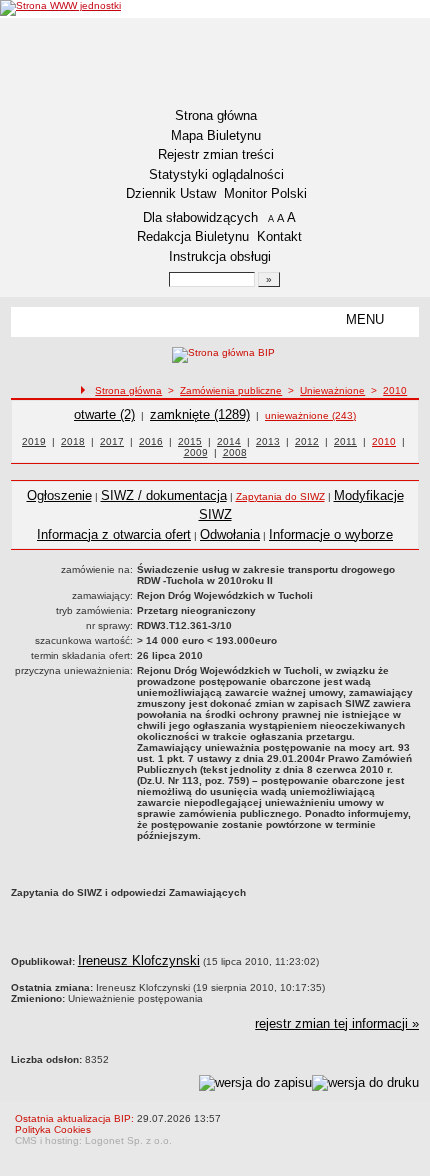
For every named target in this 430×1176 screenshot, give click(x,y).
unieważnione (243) (310, 415)
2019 (34, 441)
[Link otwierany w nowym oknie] (60, 8)
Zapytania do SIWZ (280, 496)
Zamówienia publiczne (231, 390)
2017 (112, 441)
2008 (235, 452)
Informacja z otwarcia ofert (114, 534)
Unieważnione (332, 390)
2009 (196, 452)
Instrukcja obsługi (220, 256)
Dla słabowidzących (200, 217)
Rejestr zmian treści (216, 154)
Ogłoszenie (59, 495)
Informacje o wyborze (331, 534)
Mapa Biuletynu (216, 135)
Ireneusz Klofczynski (139, 960)
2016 (151, 441)
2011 (345, 441)
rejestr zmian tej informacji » (337, 1023)
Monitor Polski (265, 193)
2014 (229, 441)
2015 (190, 441)
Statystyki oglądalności (216, 174)
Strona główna (216, 115)
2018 (73, 441)
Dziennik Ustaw (171, 193)
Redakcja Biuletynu (193, 236)
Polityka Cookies (53, 1129)
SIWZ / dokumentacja (164, 495)
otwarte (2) (104, 414)
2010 (395, 390)
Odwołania (230, 534)
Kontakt (279, 236)
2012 (307, 441)
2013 (268, 441)
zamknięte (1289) (200, 414)
